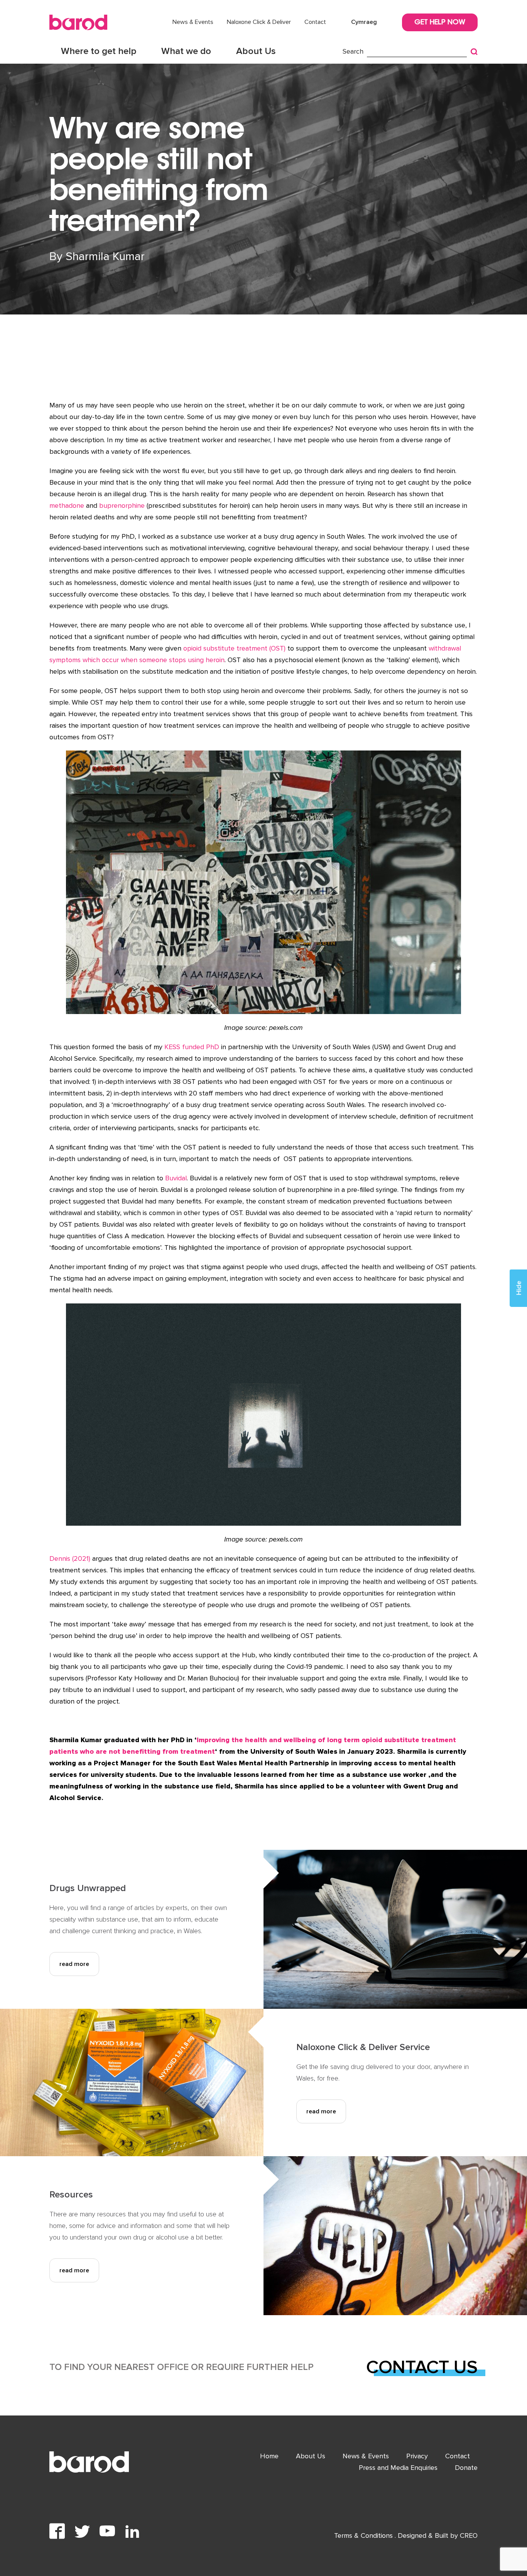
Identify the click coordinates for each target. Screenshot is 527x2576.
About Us (256, 51)
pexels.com (286, 1028)
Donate (466, 2468)
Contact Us (422, 2367)
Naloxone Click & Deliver (259, 22)
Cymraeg (364, 22)
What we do (186, 51)
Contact (315, 22)
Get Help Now (440, 23)
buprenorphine (122, 505)
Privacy (417, 2456)
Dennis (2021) (70, 1558)
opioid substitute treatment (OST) (234, 648)
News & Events (193, 22)
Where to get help (99, 51)
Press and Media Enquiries (398, 2468)
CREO (469, 2535)
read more (74, 1964)
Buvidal (176, 1178)
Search (353, 51)
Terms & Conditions (364, 2535)
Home (269, 2456)
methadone (67, 505)
